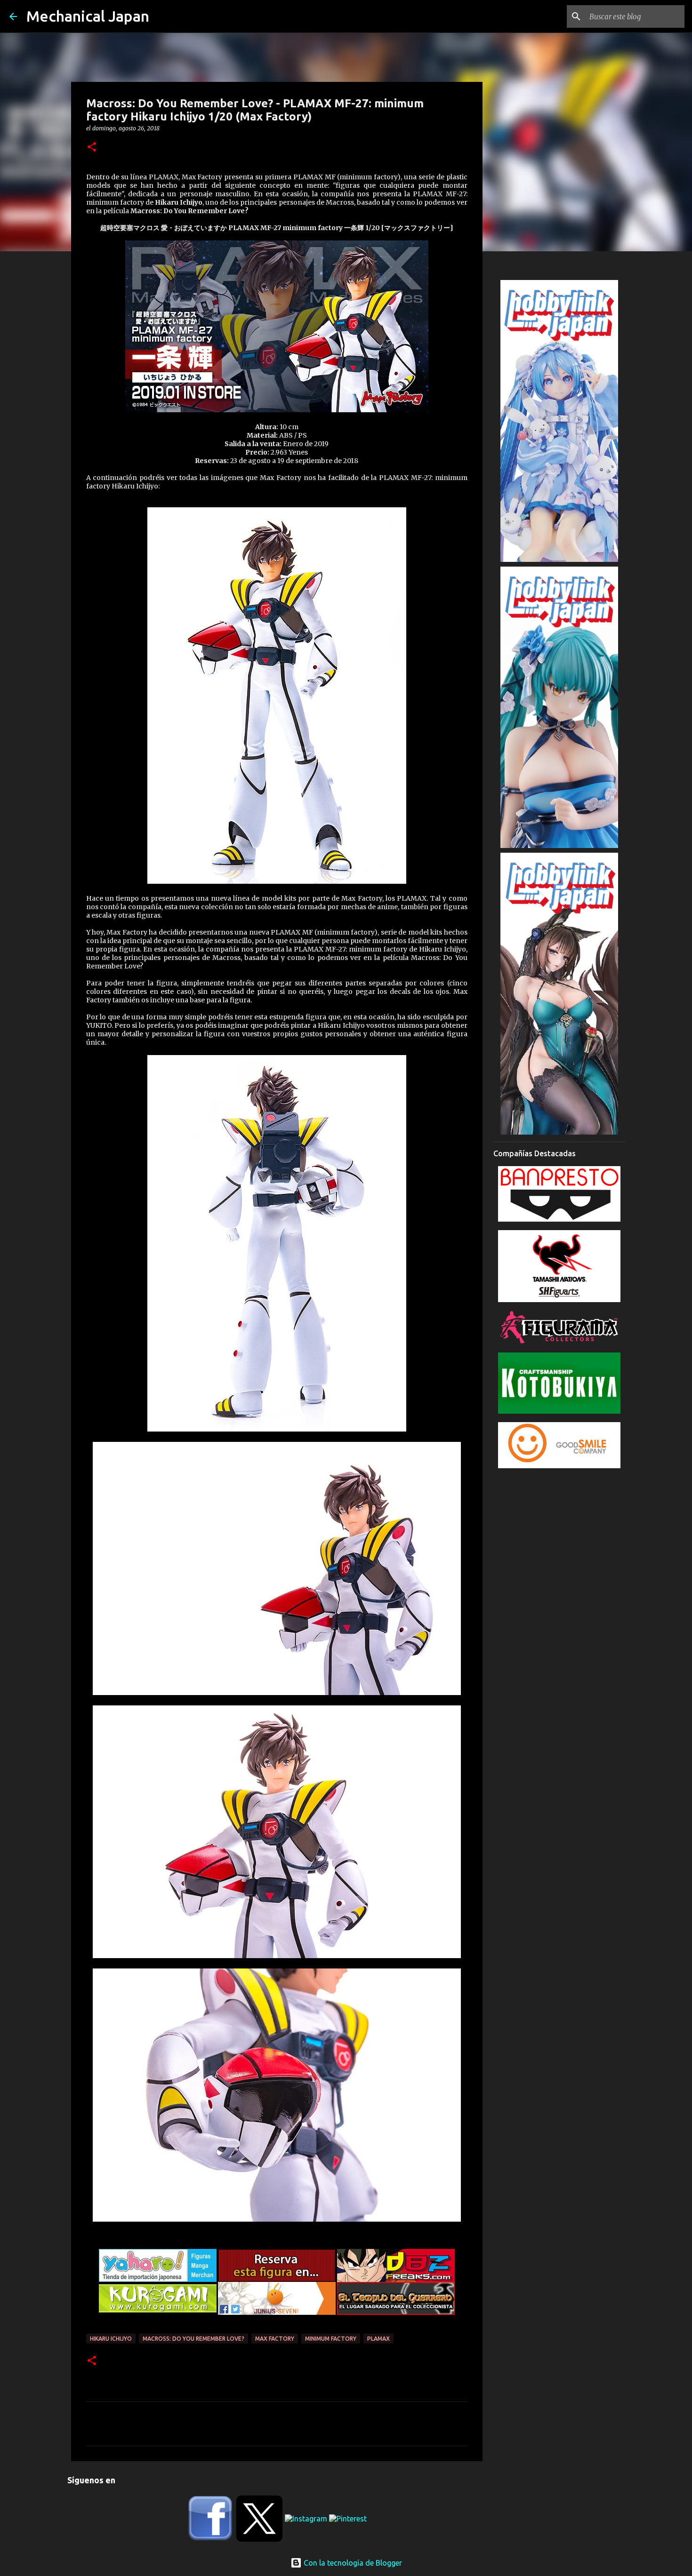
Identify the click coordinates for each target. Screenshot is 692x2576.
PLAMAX (378, 2339)
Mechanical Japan (88, 16)
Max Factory (275, 2339)
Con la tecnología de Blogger (352, 2563)
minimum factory (331, 2339)
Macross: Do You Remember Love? (193, 2339)
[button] (92, 148)
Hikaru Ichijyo (111, 2339)
